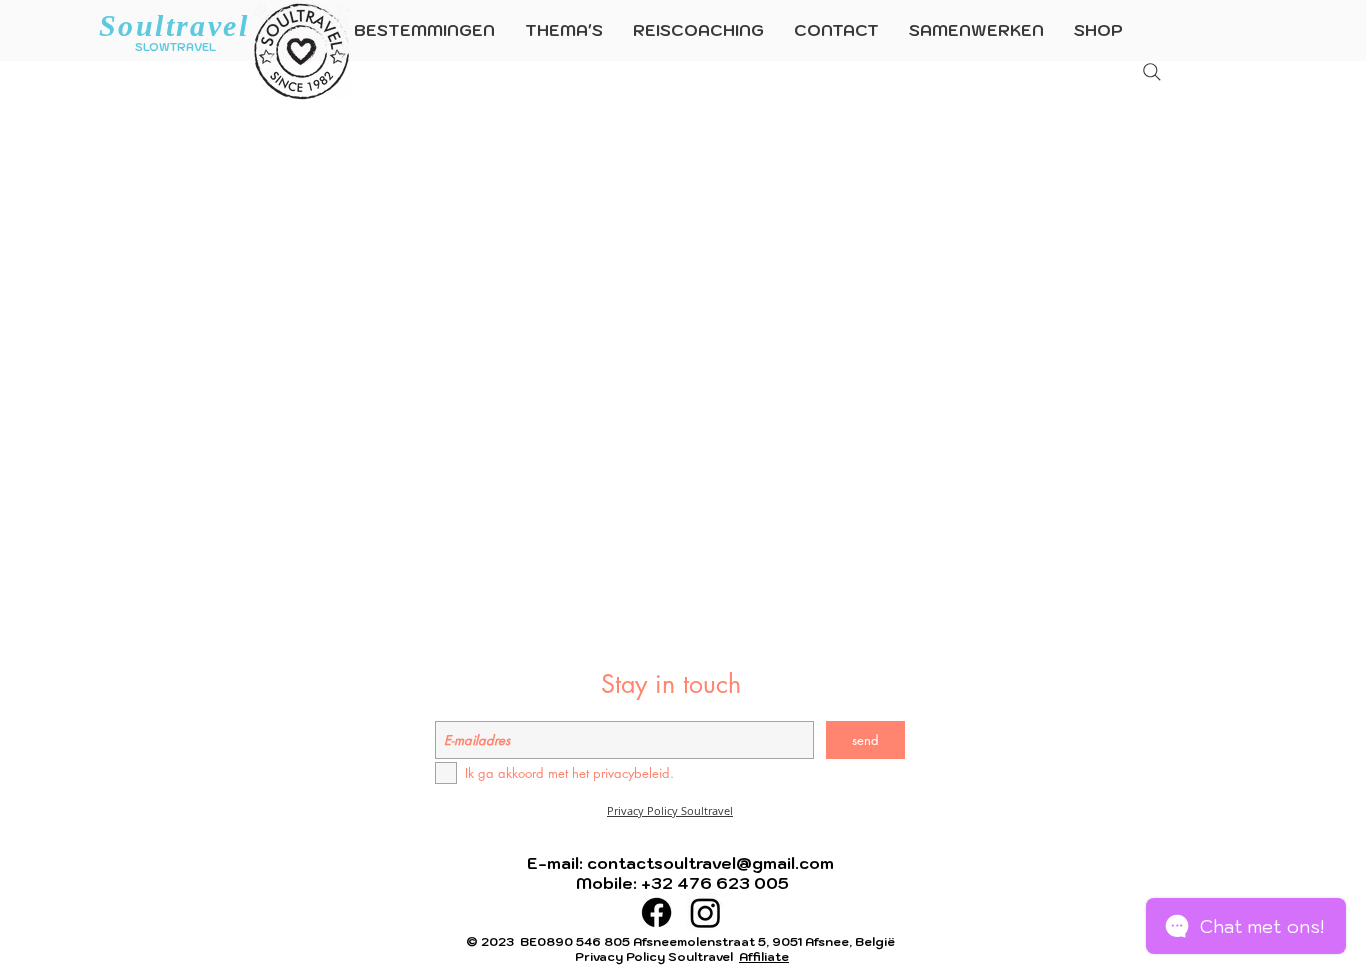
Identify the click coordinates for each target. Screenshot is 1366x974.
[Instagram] (705, 912)
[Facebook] (656, 912)
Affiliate (764, 956)
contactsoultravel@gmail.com (710, 863)
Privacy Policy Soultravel (670, 810)
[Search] (1152, 72)
